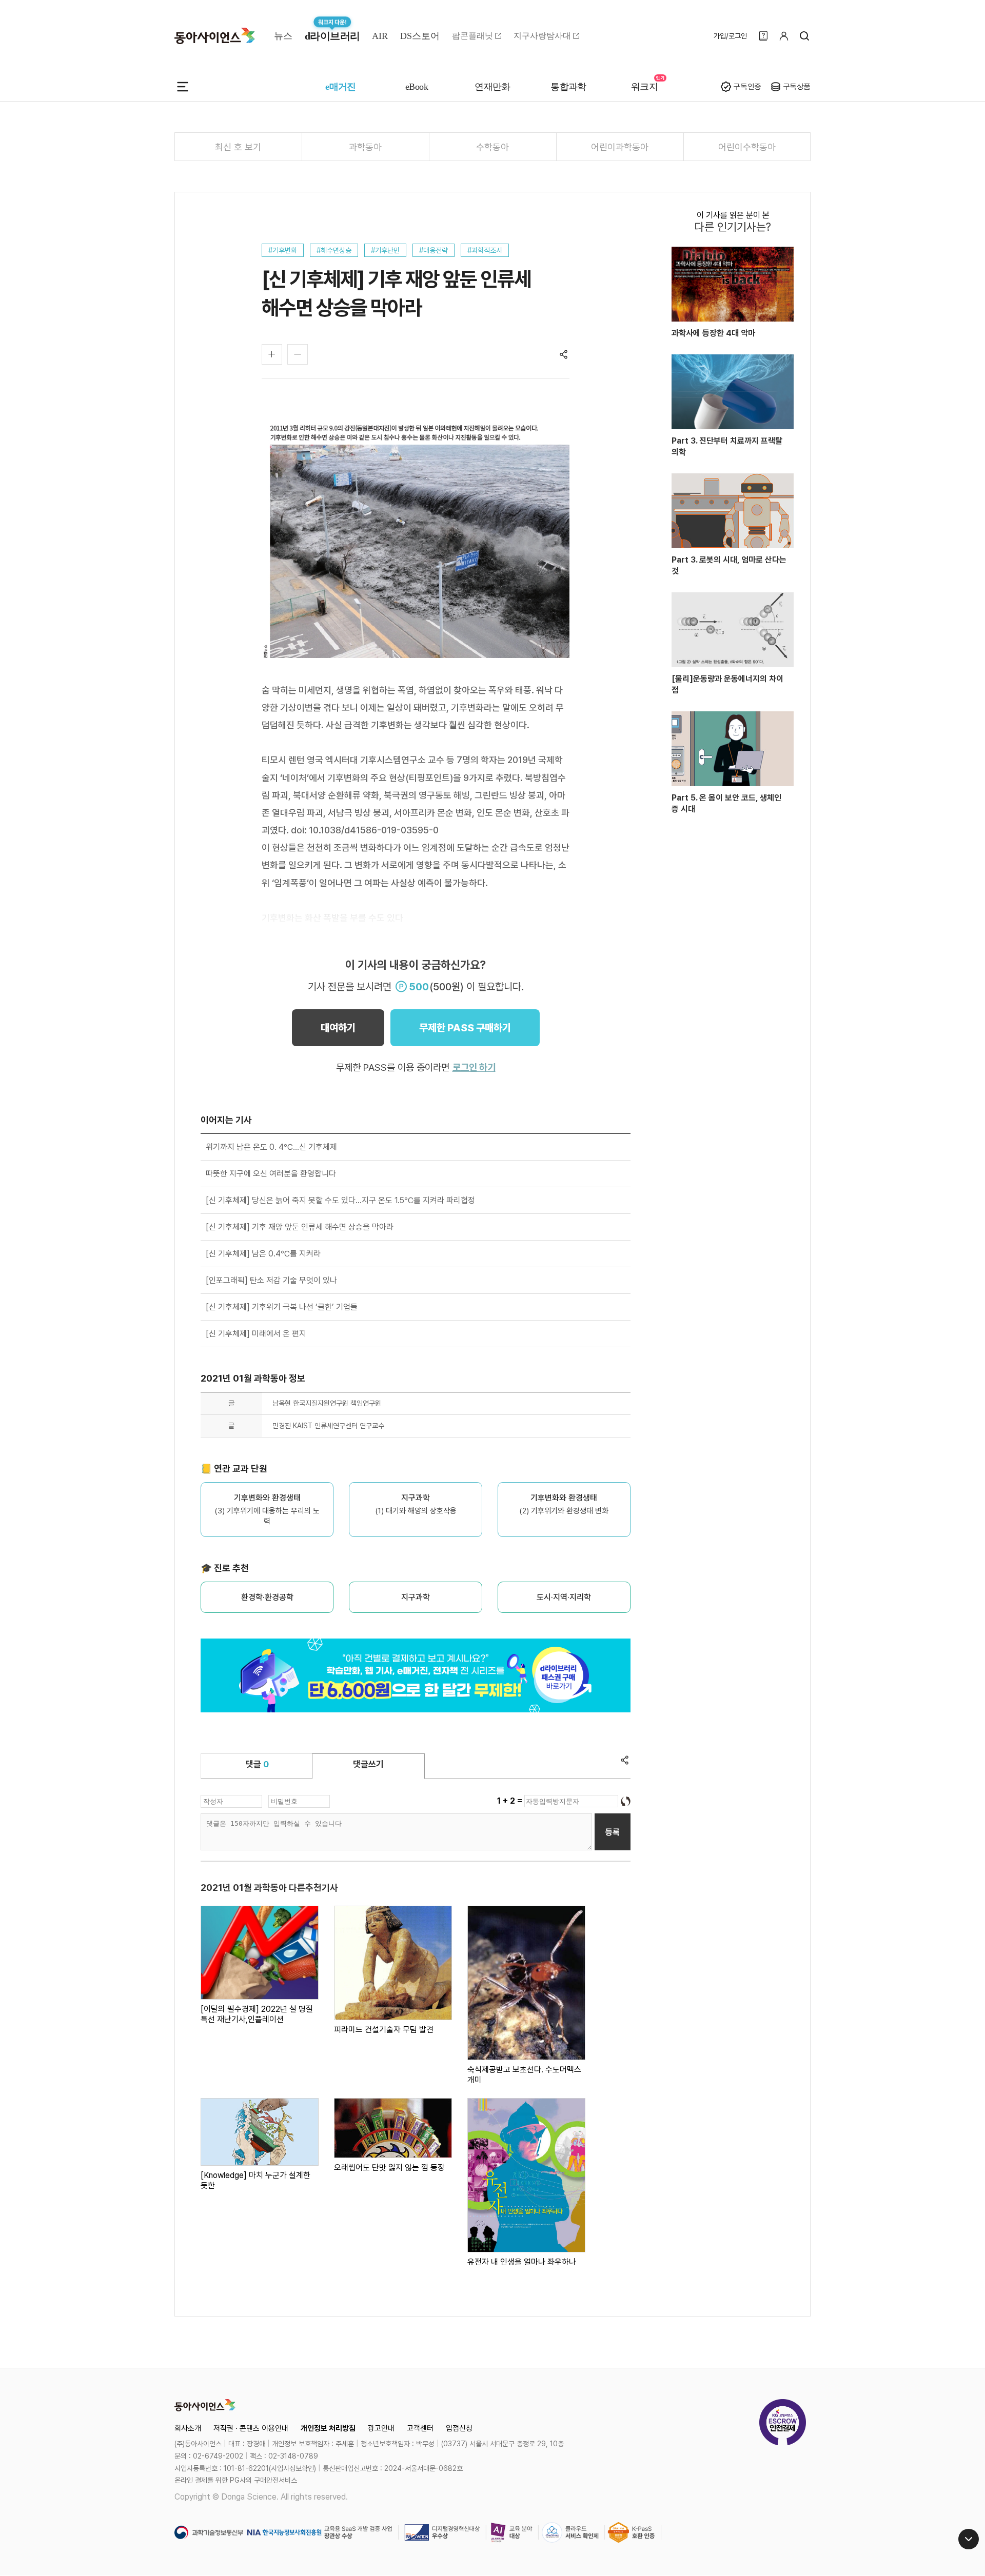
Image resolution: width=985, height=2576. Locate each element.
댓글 (257, 1764)
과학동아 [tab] (365, 147)
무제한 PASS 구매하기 (465, 1028)
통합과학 (568, 87)
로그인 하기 (474, 1067)
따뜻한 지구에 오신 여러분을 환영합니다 (271, 1174)
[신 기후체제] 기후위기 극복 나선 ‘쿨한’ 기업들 (282, 1307)
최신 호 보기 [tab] (238, 147)
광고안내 (381, 2428)
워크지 (644, 87)
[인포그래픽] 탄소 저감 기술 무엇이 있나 (271, 1280)
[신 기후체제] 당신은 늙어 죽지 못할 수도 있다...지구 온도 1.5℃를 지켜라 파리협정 (340, 1200)
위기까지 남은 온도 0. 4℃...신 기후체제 (271, 1147)
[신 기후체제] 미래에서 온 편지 (256, 1334)
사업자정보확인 (292, 2468)
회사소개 (188, 2428)
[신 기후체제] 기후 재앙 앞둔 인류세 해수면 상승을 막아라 (300, 1227)
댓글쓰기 (368, 1764)
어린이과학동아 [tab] (620, 147)
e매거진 (341, 87)
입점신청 (459, 2428)
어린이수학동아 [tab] (747, 147)
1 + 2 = (511, 1801)
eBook (417, 87)
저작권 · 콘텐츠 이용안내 (251, 2428)
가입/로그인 (730, 36)
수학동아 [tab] (493, 147)
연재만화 (493, 87)
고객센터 (420, 2428)
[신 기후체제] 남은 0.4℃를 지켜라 (263, 1254)
